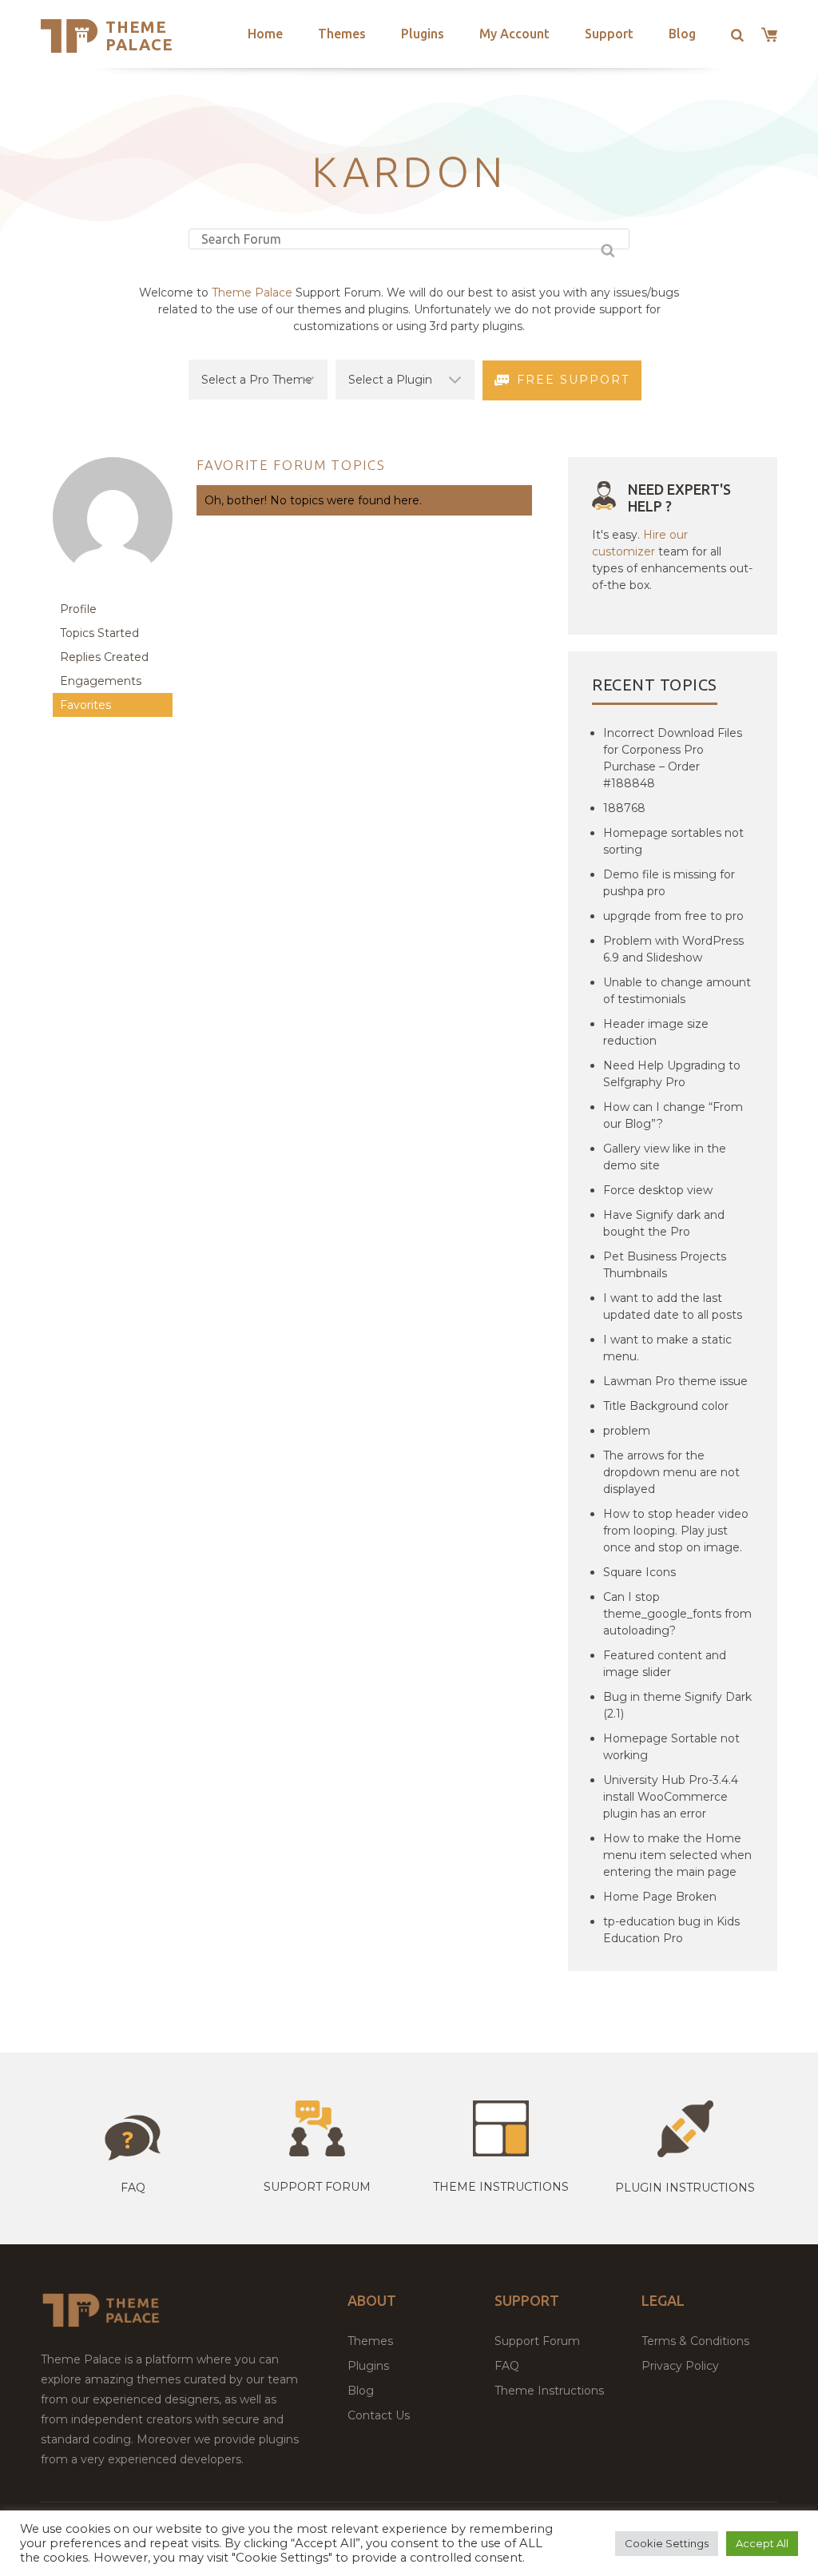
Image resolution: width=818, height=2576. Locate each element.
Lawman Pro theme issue (675, 1381)
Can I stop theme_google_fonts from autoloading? (677, 1614)
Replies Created (104, 657)
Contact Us (379, 2415)
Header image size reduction (656, 1032)
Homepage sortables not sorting (673, 841)
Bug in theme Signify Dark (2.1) (677, 1705)
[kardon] (113, 589)
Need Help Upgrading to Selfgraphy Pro (672, 1074)
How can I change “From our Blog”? (673, 1115)
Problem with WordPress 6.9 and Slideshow (673, 949)
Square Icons (639, 1572)
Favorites (85, 705)
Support (609, 34)
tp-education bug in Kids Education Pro (671, 1930)
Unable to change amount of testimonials (677, 991)
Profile (78, 609)
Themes (342, 34)
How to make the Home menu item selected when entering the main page (677, 1855)
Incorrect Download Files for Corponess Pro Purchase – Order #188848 (673, 758)
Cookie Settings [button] (667, 2543)
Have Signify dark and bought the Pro (664, 1223)
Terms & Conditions (695, 2341)
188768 (624, 808)
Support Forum (317, 2187)
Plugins (423, 34)
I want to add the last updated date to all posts (673, 1306)
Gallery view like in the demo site (665, 1157)
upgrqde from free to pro (673, 916)
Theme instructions (501, 2187)
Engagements (101, 681)
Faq (133, 2188)
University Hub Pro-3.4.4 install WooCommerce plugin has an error (671, 1797)
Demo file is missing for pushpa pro (669, 883)
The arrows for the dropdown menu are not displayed (671, 1472)
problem (627, 1431)
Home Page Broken (660, 1897)
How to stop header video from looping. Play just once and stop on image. (676, 1531)
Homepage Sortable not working (671, 1747)
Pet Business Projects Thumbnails (665, 1265)
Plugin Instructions (685, 2188)
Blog (682, 34)
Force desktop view (658, 1190)
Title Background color (666, 1406)
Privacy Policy (680, 2366)
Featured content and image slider (665, 1664)
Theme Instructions (549, 2391)
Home (265, 34)
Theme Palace (139, 36)
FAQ (507, 2366)
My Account (514, 34)
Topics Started (99, 633)
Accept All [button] (762, 2543)
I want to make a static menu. (667, 1348)
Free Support (573, 380)
